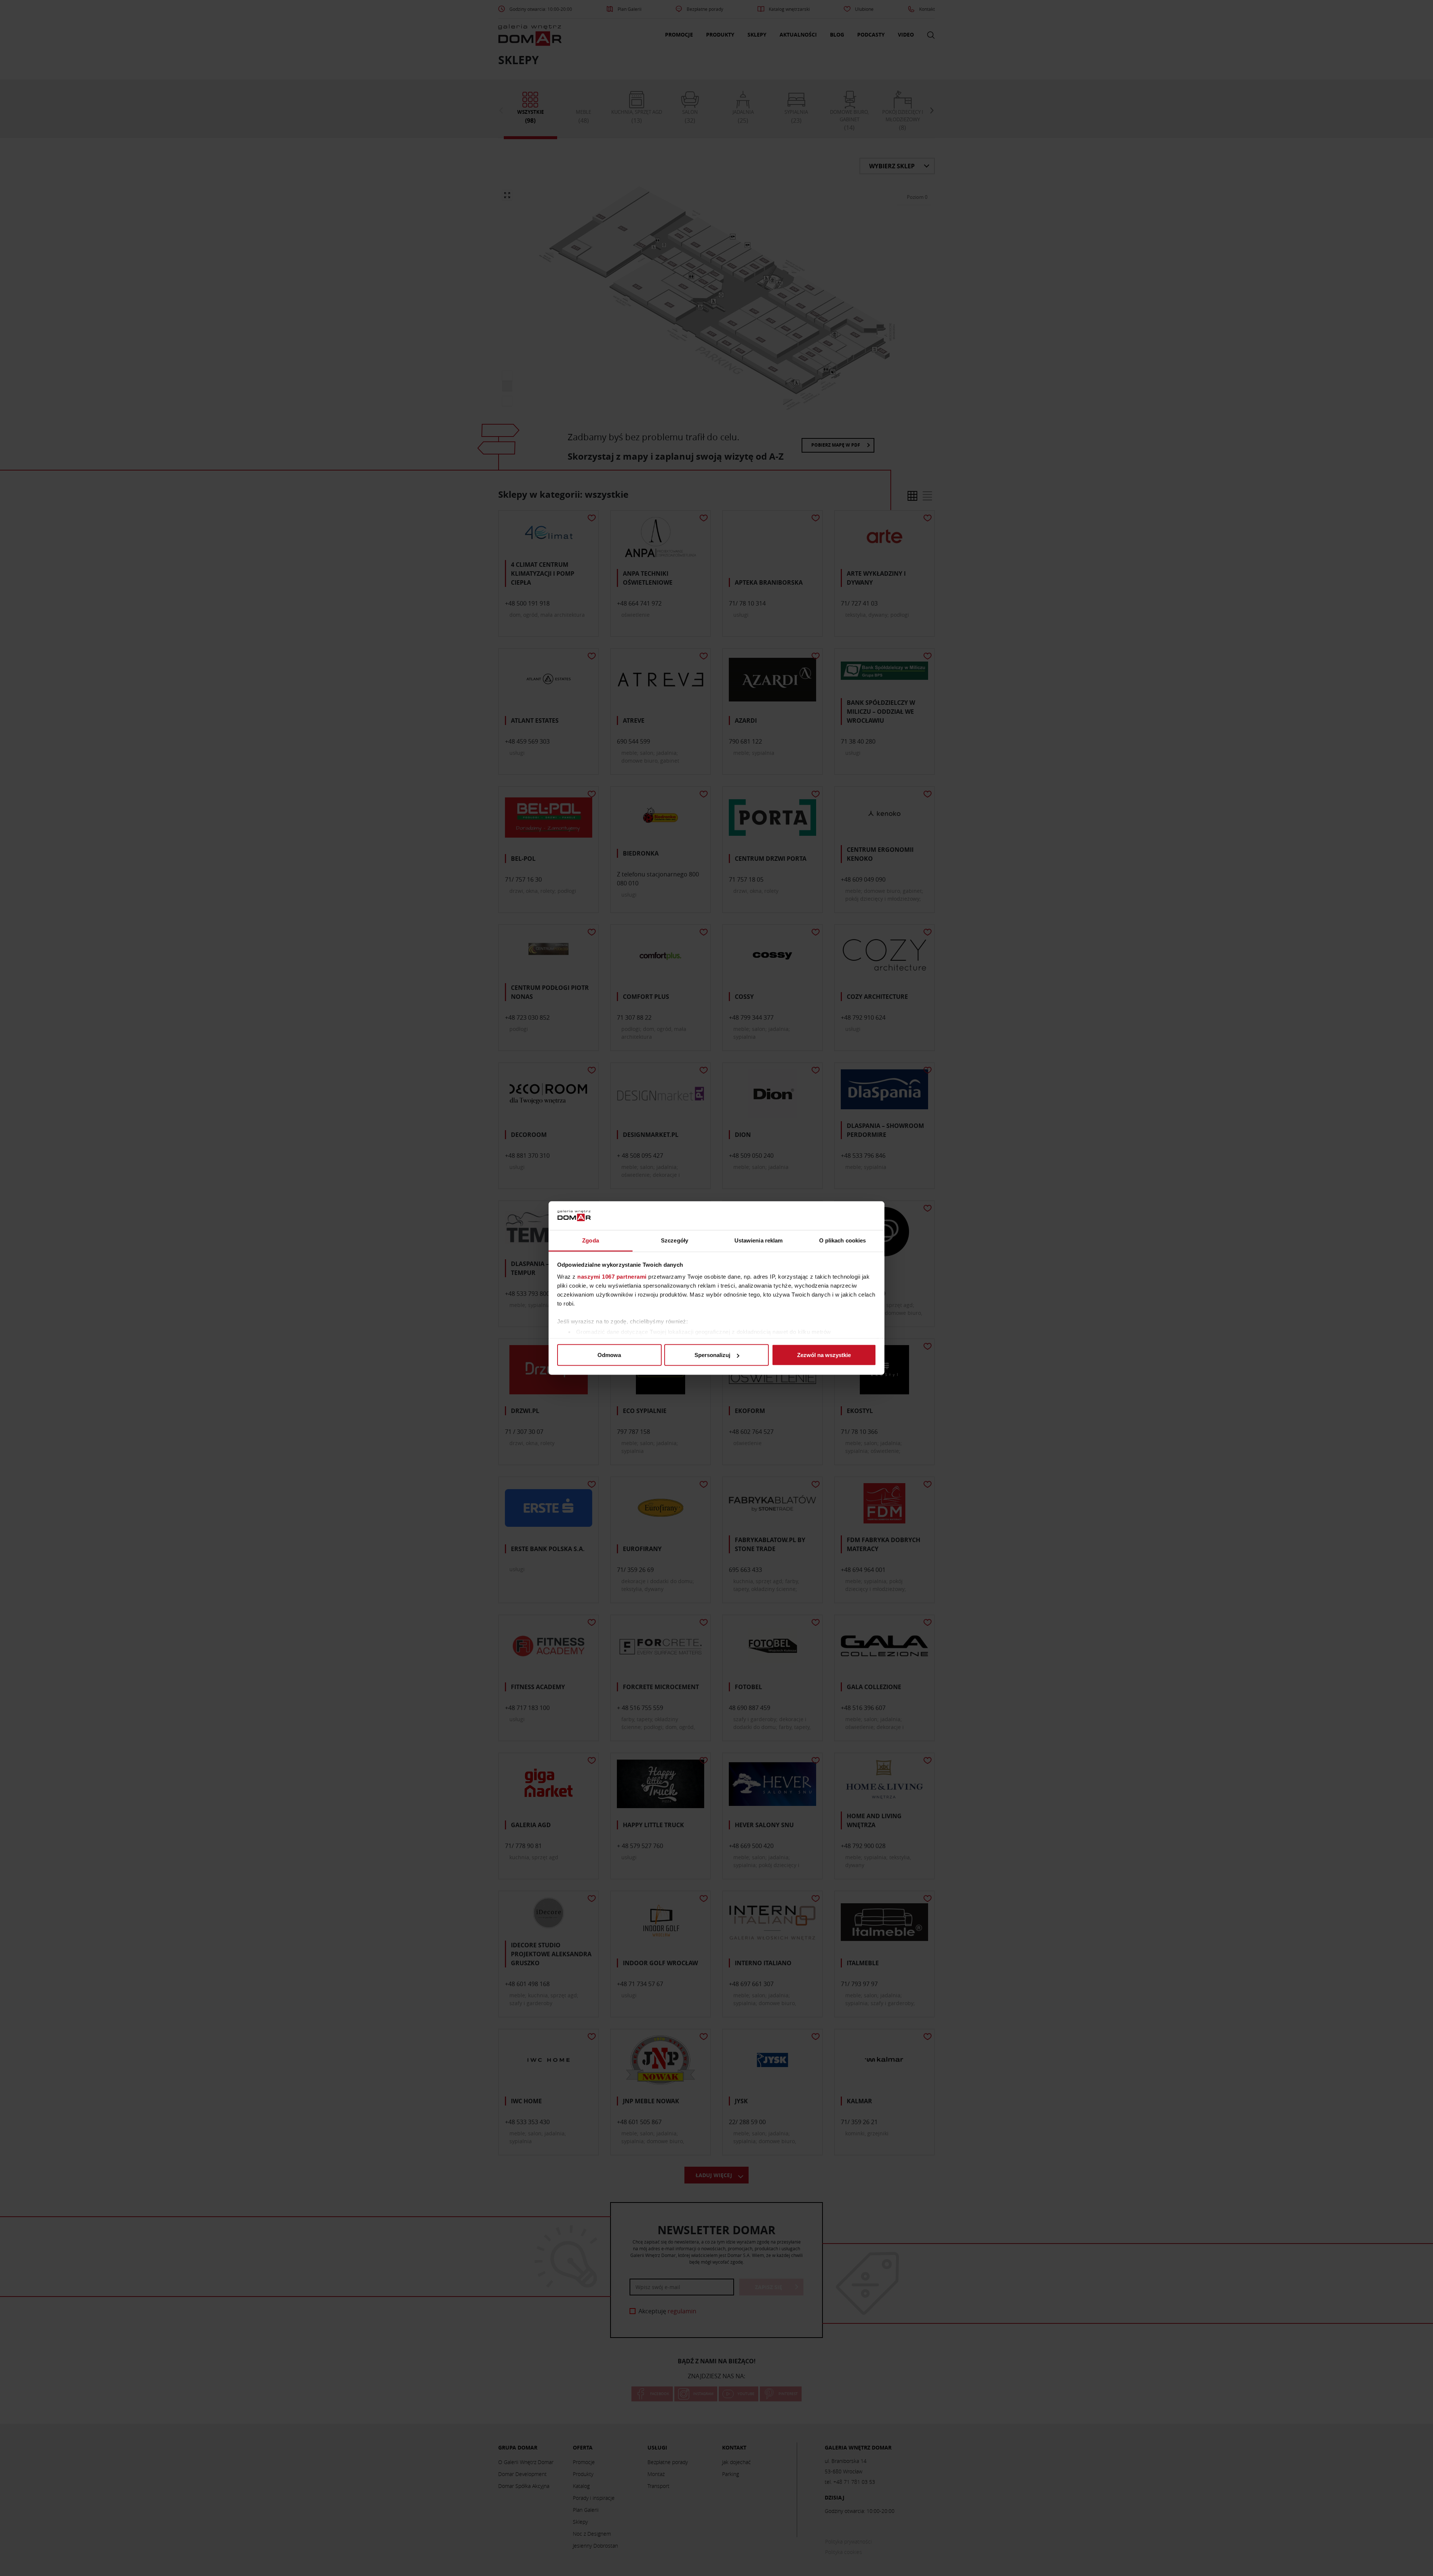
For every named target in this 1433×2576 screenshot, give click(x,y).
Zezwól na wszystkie (824, 1355)
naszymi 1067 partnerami (612, 1276)
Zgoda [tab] (591, 1240)
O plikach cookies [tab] (843, 1240)
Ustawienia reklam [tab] (759, 1240)
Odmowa (609, 1355)
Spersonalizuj (712, 1355)
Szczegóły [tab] (675, 1240)
